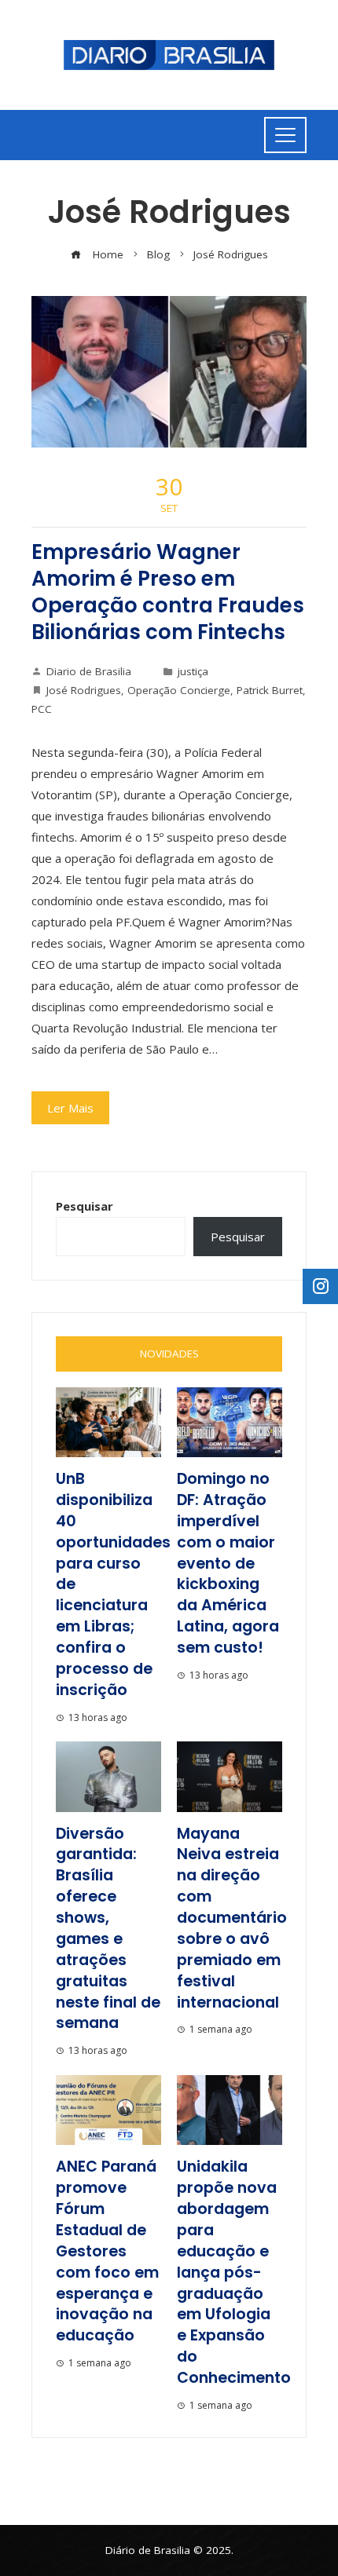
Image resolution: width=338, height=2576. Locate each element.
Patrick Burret (270, 690)
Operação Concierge (179, 690)
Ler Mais (70, 1108)
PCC (42, 709)
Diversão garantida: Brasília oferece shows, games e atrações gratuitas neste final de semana (108, 1929)
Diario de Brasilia (89, 671)
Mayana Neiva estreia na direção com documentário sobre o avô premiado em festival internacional (232, 1918)
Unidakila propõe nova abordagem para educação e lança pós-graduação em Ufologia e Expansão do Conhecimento (234, 2272)
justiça (193, 671)
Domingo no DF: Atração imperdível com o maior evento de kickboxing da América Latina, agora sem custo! (228, 1563)
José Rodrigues (84, 690)
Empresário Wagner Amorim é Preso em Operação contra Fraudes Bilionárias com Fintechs (168, 592)
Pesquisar (84, 1206)
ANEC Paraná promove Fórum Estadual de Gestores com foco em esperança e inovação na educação (107, 2251)
